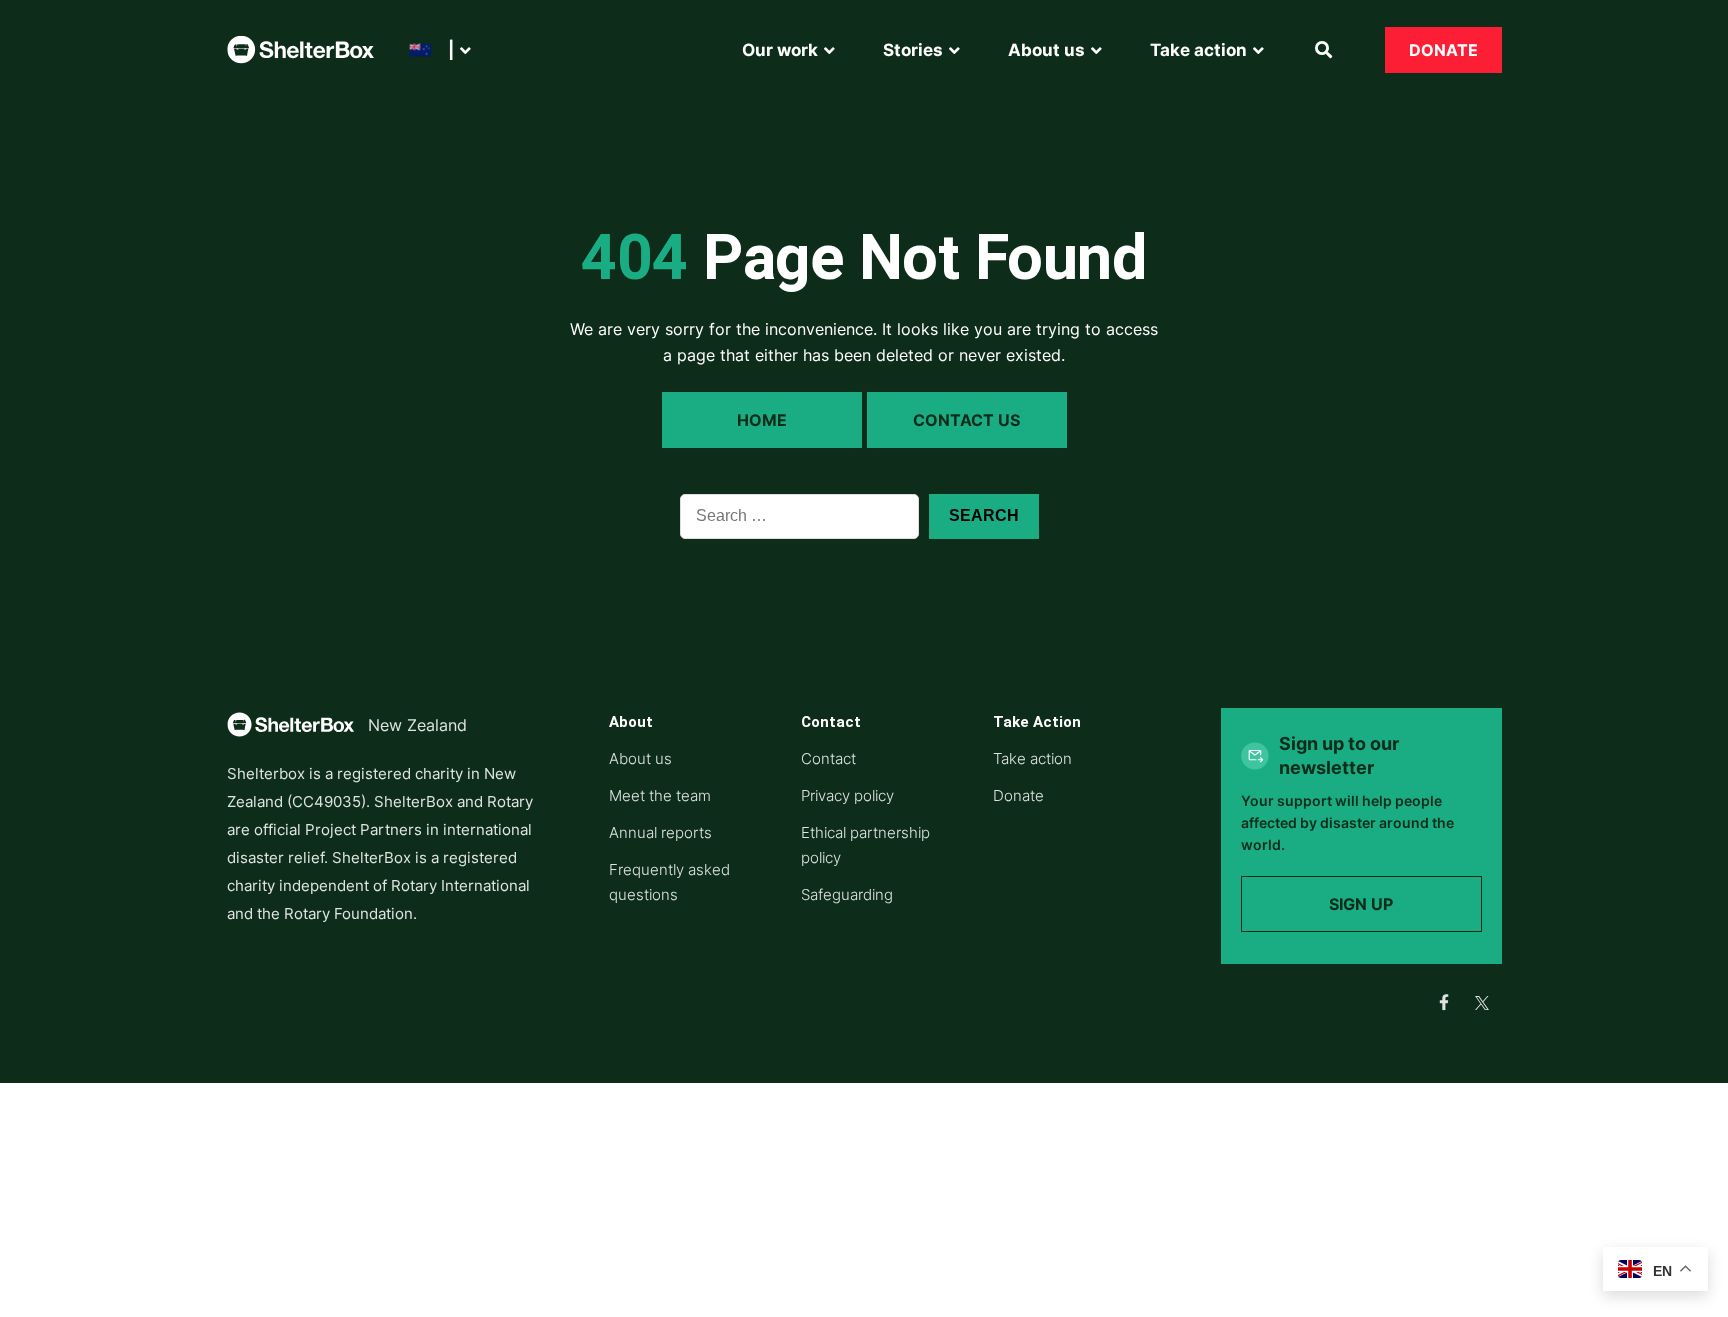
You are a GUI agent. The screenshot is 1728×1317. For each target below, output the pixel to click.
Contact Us (966, 420)
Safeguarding (847, 894)
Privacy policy (847, 795)
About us (640, 758)
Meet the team (660, 795)
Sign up (1361, 904)
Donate (1443, 50)
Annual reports (660, 832)
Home (762, 420)
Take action (1032, 758)
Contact (828, 758)
